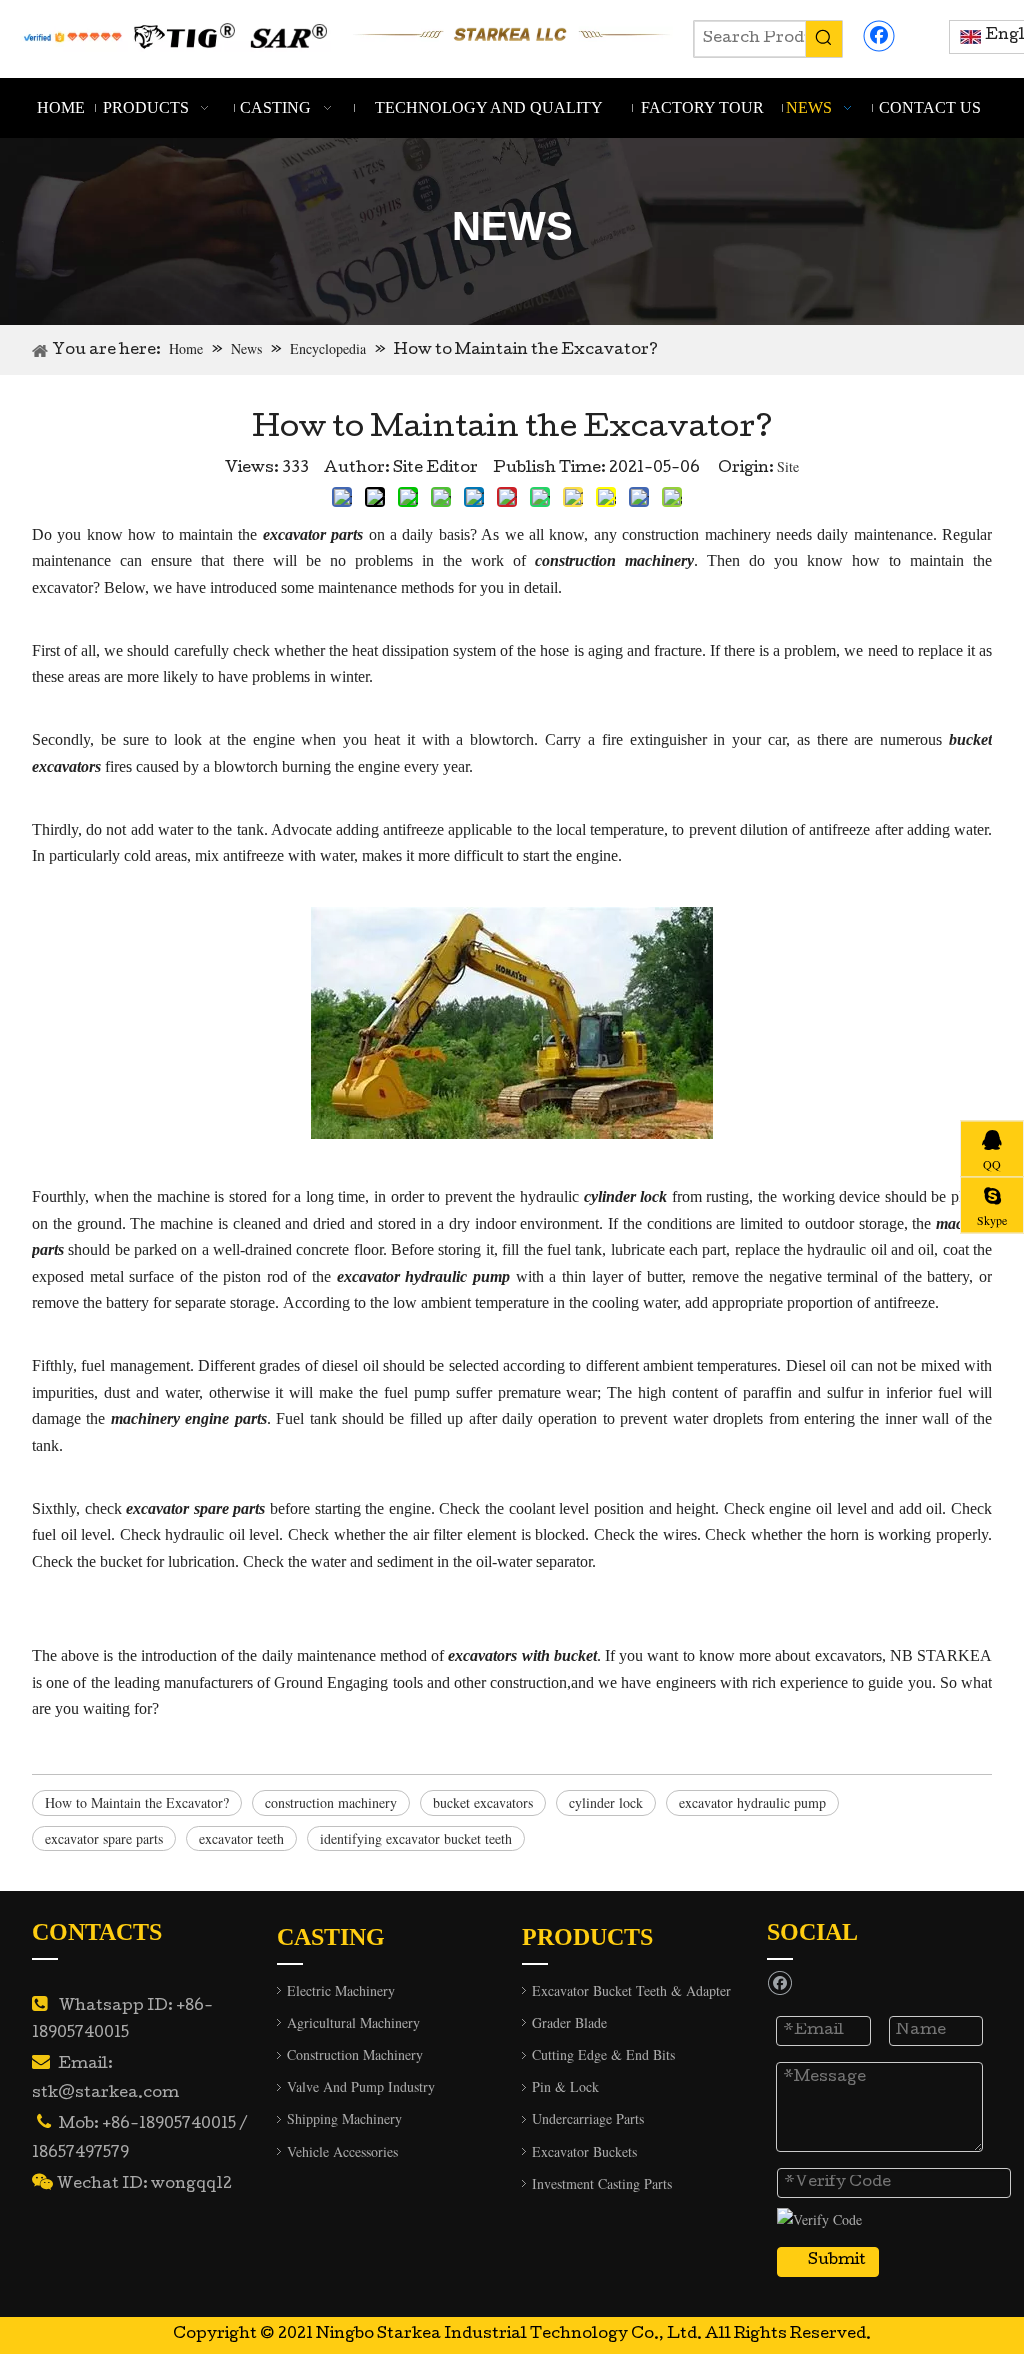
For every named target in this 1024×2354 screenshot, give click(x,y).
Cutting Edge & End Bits (603, 2054)
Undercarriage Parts (588, 2118)
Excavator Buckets (584, 2151)
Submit (837, 2261)
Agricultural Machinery (353, 2022)
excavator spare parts (104, 1838)
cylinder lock (606, 1802)
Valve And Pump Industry (361, 2086)
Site (788, 466)
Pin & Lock (565, 2086)
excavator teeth (241, 1838)
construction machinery (331, 1802)
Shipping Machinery (344, 2118)
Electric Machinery (341, 1990)
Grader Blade (569, 2022)
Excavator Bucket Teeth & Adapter (631, 1990)
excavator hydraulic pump (752, 1802)
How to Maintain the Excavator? (137, 1802)
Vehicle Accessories (342, 2151)
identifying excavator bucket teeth (416, 1838)
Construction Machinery (355, 2054)
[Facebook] (879, 36)
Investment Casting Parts (602, 2183)
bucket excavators (483, 1802)
